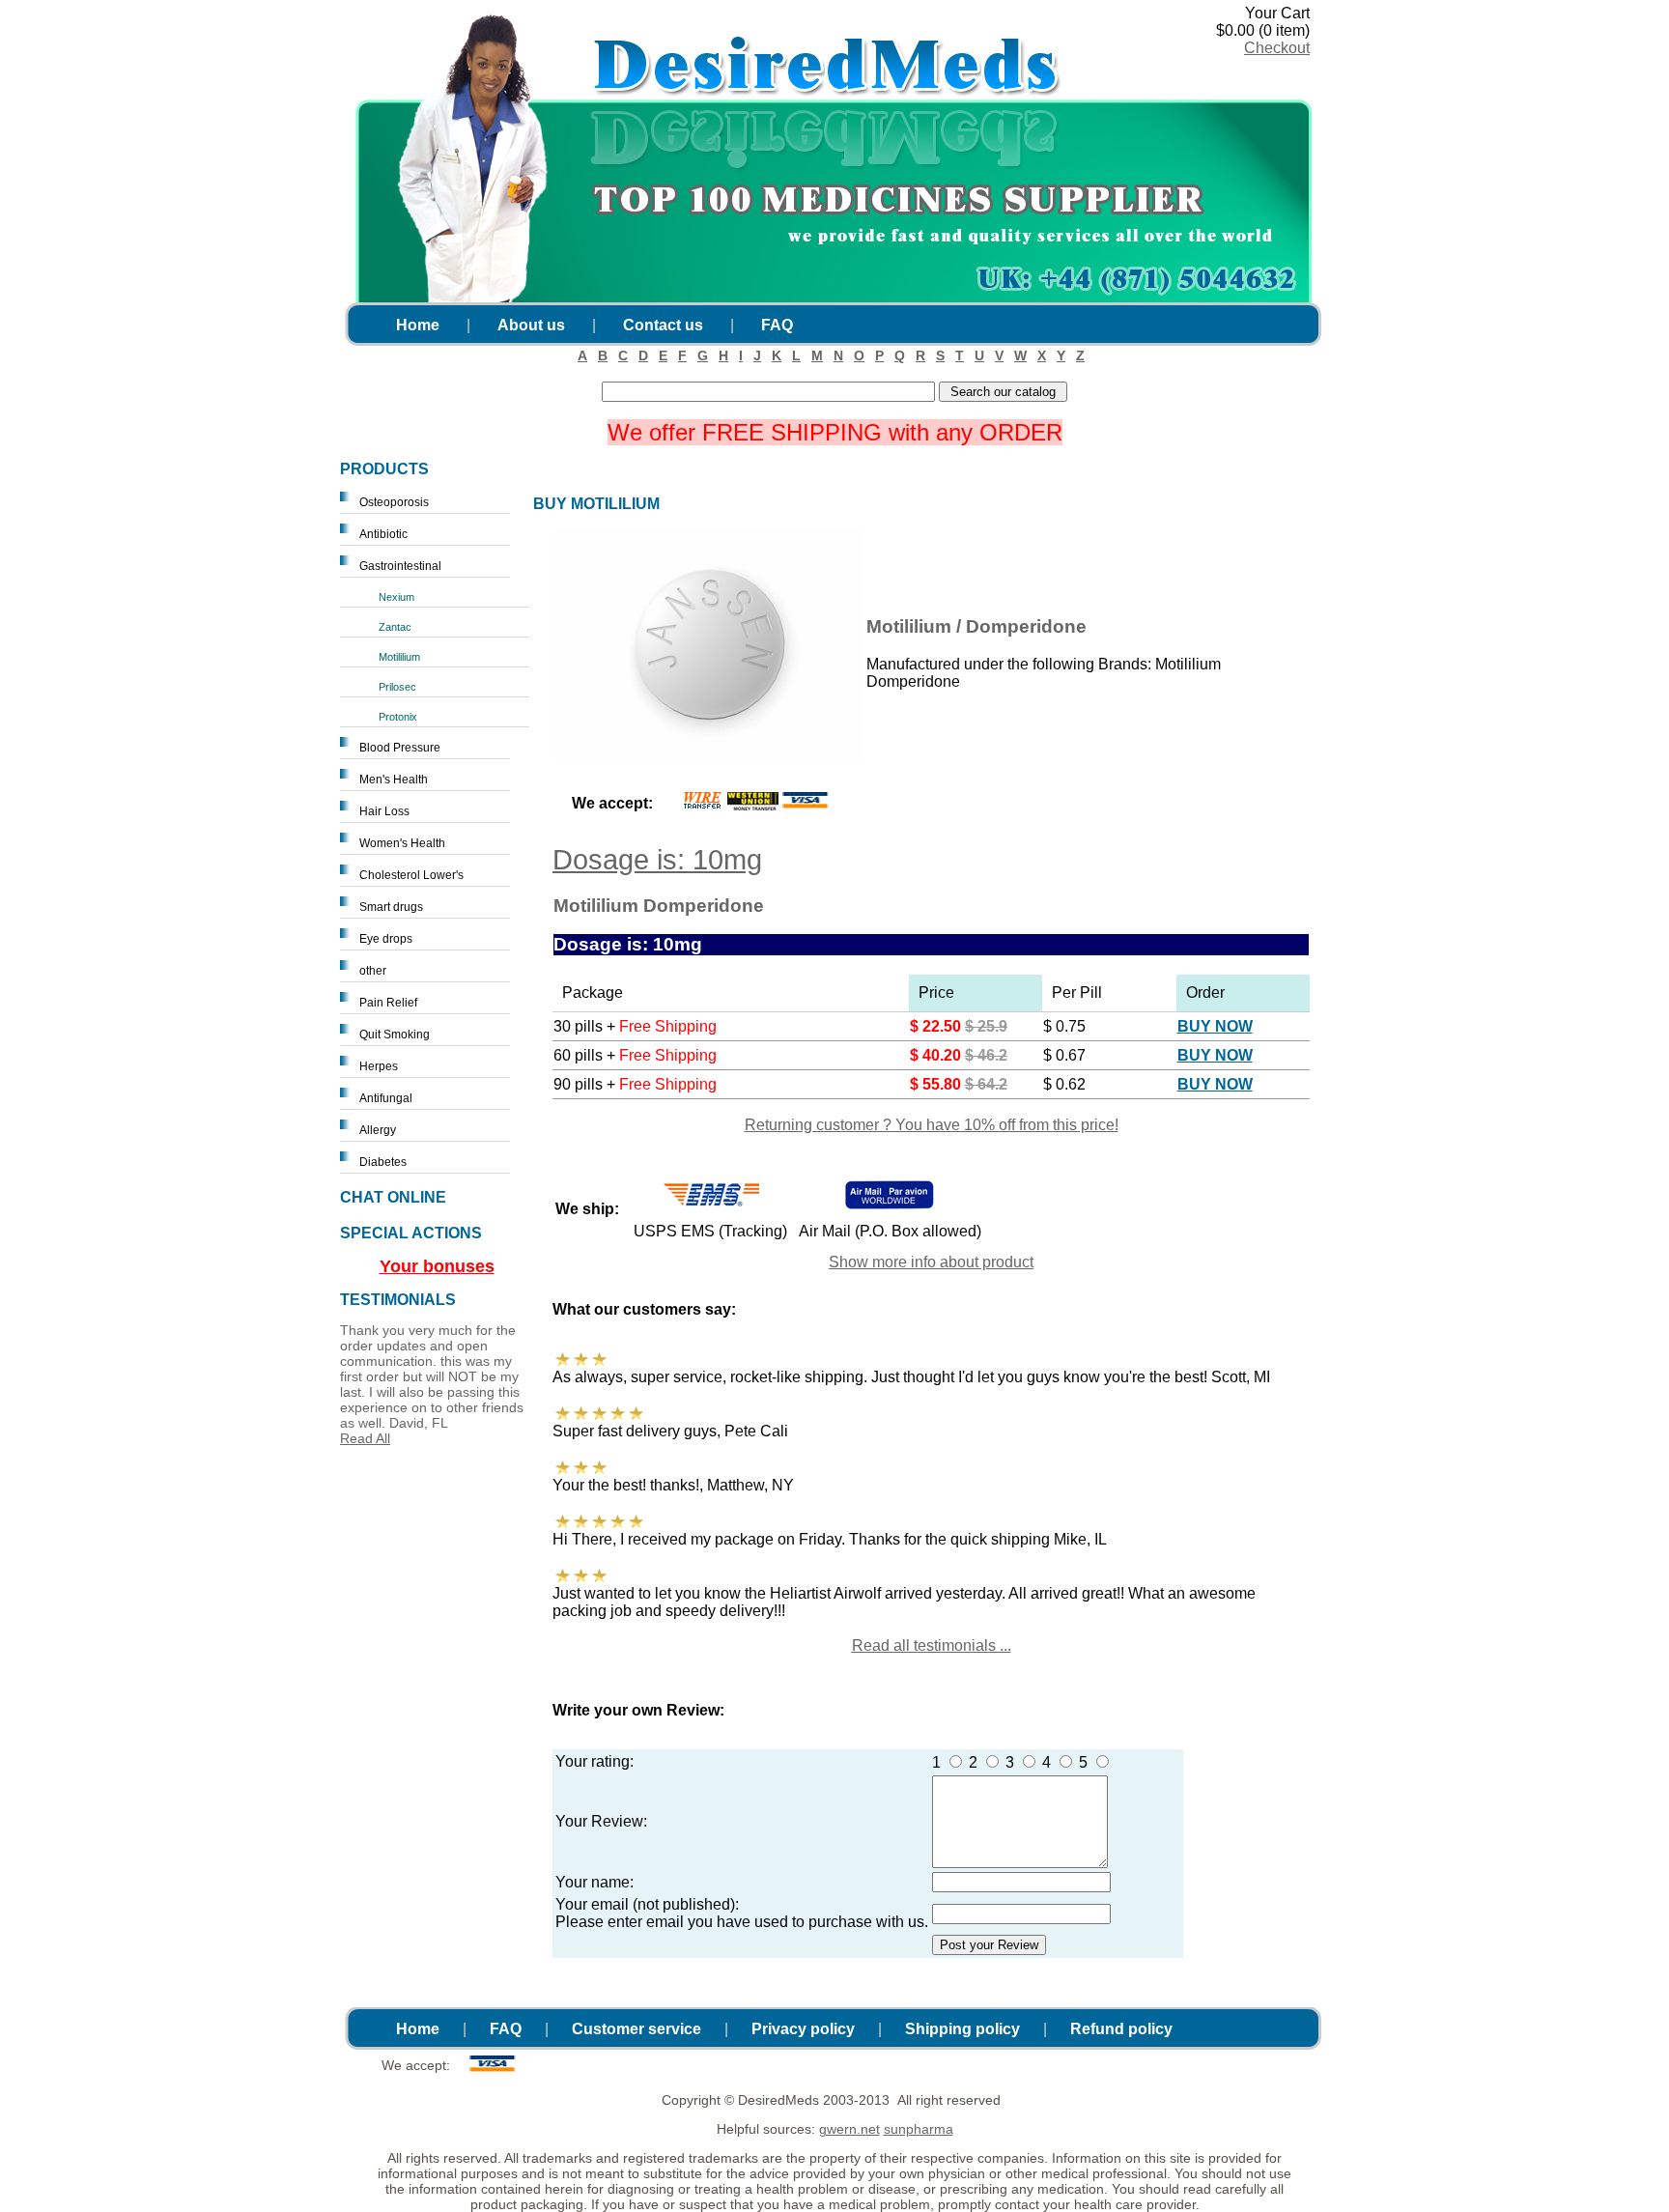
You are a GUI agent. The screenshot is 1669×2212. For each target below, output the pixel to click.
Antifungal (386, 1098)
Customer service (636, 2029)
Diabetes (383, 1162)
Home (418, 325)
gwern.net (849, 2129)
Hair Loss (384, 811)
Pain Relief (388, 1003)
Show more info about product (931, 1262)
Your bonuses (437, 1266)
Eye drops (386, 939)
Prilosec (397, 687)
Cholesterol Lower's (411, 875)
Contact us (663, 325)
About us (531, 325)
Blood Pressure (400, 748)
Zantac (395, 627)
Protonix (398, 717)
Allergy (378, 1130)
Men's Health (394, 780)
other (373, 971)
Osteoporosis (394, 502)
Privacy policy (803, 2029)
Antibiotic (383, 534)
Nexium (396, 597)
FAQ (777, 325)
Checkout (1277, 48)
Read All (365, 1438)
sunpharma (919, 2129)
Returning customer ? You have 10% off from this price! (932, 1125)
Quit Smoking (395, 1035)
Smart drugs (391, 907)
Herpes (379, 1066)
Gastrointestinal (400, 566)
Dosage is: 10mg (657, 860)
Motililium (399, 657)
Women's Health (402, 843)
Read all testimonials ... (932, 1645)
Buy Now (1215, 1026)
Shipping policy (962, 2029)
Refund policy (1121, 2029)
